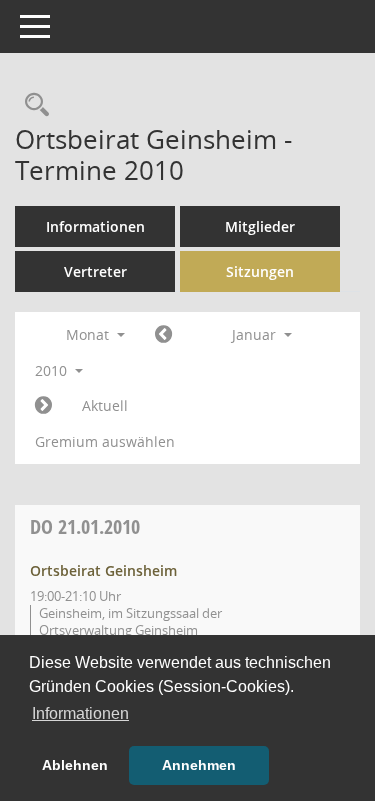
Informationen (95, 226)
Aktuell (105, 405)
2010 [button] (53, 370)
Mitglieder (260, 226)
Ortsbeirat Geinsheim (103, 570)
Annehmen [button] (199, 765)
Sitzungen (260, 271)
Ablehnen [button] (75, 765)
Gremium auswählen (105, 441)
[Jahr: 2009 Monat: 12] (163, 335)
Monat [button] (89, 334)
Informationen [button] (80, 713)
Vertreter (95, 271)
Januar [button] (256, 334)
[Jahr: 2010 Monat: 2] (43, 406)
